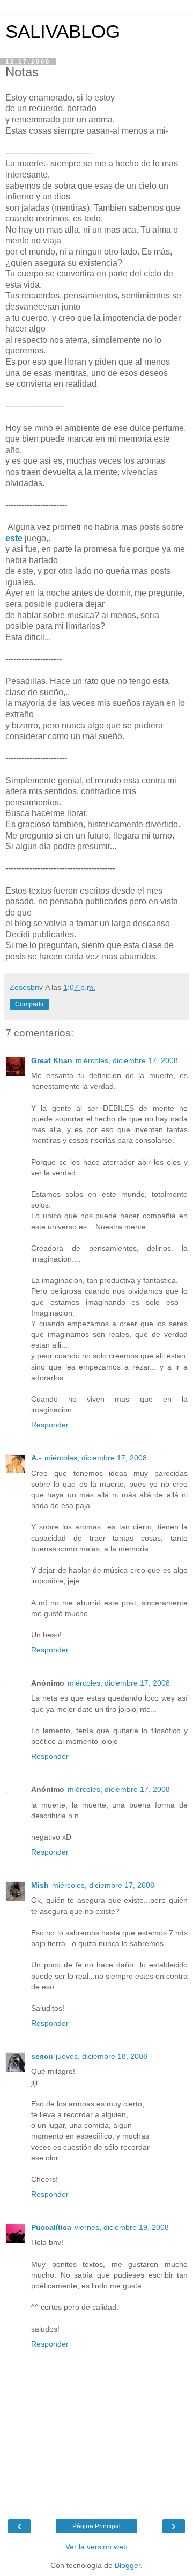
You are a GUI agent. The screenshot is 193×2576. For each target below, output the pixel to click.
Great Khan (52, 1060)
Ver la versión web (96, 2547)
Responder (50, 1425)
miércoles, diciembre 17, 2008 (127, 1060)
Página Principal (96, 2526)
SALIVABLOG (63, 32)
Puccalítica (51, 2227)
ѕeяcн (42, 2056)
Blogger (128, 2565)
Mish (40, 1885)
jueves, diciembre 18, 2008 (102, 2056)
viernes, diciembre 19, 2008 (122, 2227)
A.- (36, 1458)
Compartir (29, 1004)
